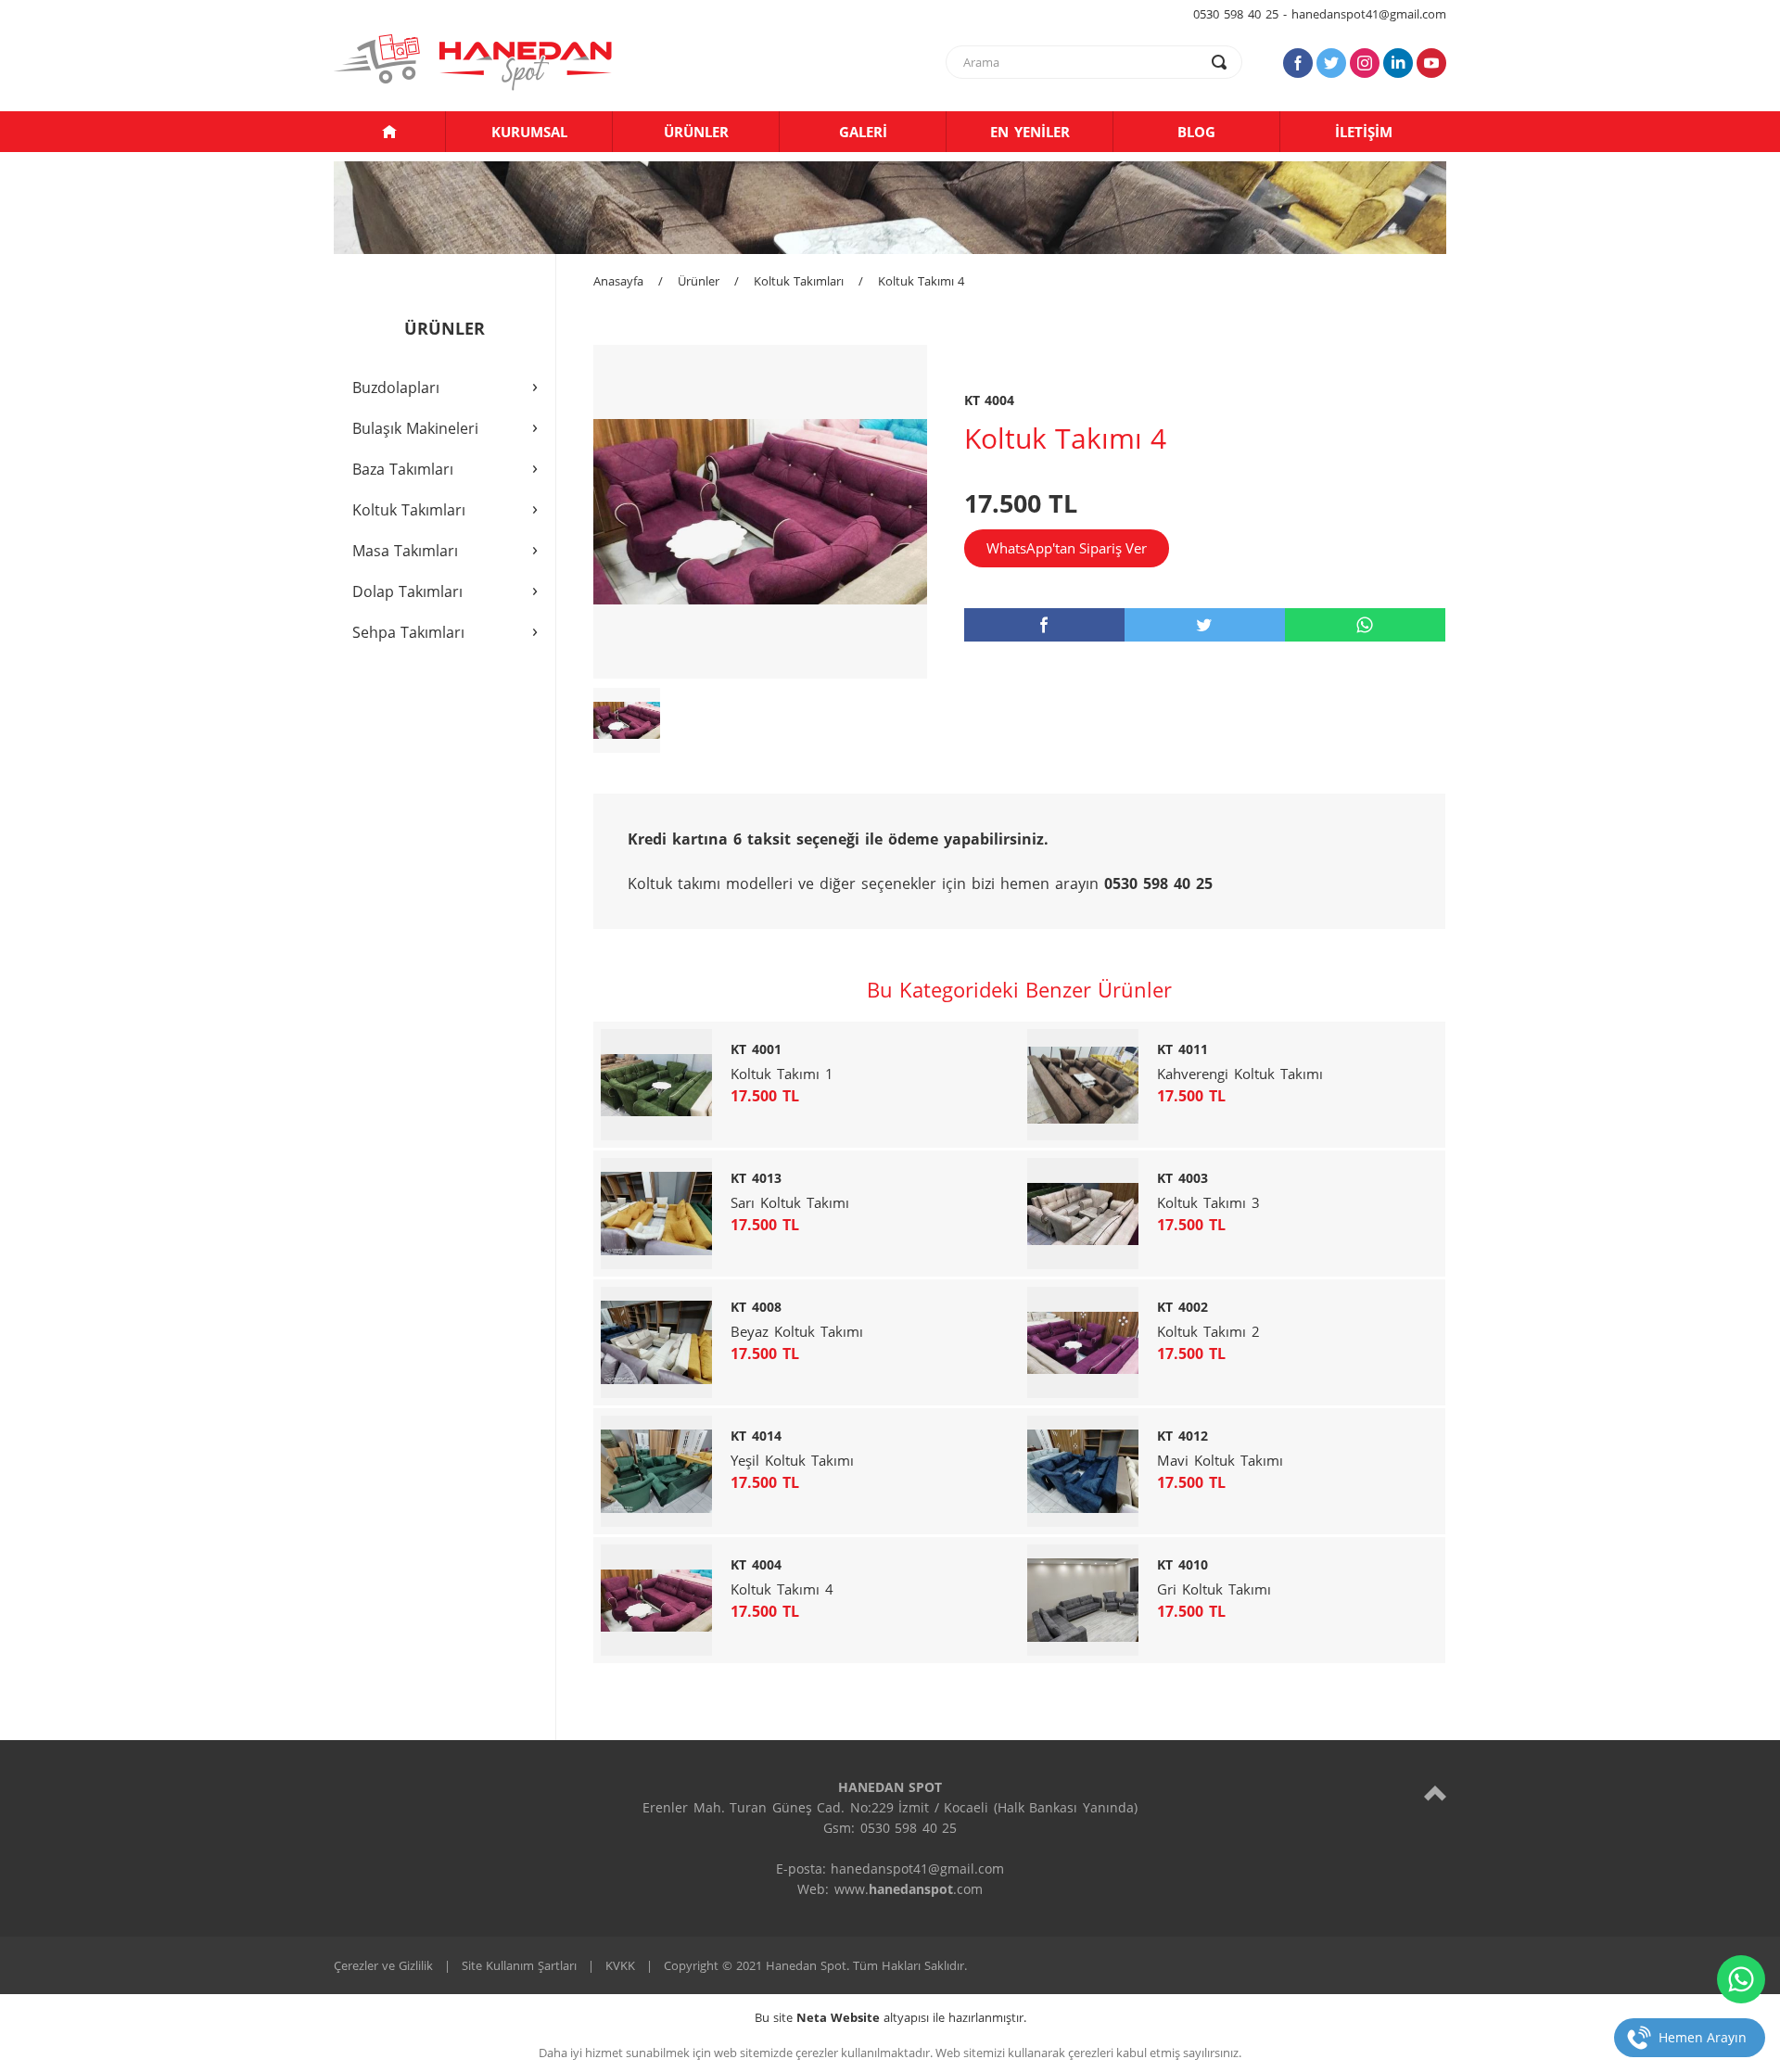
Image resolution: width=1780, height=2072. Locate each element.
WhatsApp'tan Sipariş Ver (1067, 548)
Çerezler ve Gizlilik (383, 1965)
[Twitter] (1331, 63)
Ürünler (699, 281)
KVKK (620, 1965)
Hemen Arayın (1703, 2037)
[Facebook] (1298, 63)
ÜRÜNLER (696, 132)
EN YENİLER (1030, 132)
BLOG (1196, 132)
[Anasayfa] (389, 132)
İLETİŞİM (1364, 132)
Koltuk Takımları (799, 281)
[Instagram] (1365, 63)
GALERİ (863, 132)
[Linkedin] (1398, 63)
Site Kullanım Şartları (519, 1965)
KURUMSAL (529, 132)
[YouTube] (1431, 63)
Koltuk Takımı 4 (921, 281)
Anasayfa (618, 281)
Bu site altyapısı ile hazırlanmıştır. (890, 2017)
